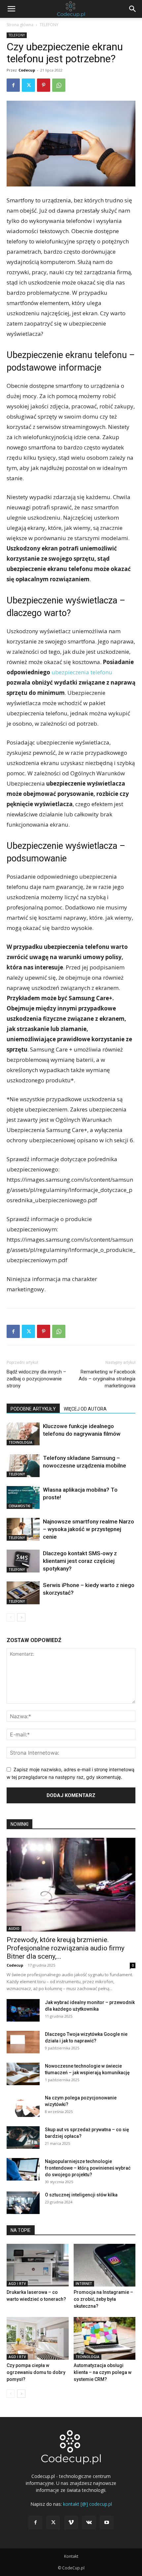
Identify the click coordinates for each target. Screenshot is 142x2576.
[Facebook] (13, 85)
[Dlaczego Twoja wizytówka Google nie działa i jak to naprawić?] (23, 2042)
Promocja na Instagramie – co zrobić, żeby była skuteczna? (103, 2299)
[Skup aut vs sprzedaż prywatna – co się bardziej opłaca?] (23, 2138)
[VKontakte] (89, 2523)
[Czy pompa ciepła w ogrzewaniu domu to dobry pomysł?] (38, 2338)
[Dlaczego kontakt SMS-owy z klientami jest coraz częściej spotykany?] (23, 1561)
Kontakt (71, 2556)
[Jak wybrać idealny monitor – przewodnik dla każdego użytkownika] (23, 2010)
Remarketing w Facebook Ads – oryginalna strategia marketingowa (107, 1379)
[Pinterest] (44, 85)
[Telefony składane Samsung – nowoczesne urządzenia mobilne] (23, 1466)
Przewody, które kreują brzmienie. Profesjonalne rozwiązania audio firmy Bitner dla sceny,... (66, 1948)
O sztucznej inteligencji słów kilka (81, 2195)
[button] (11, 9)
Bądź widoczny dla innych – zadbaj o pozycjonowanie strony (36, 1379)
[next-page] (21, 1617)
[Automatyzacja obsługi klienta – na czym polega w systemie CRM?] (105, 2338)
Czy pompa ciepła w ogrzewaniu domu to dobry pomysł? (36, 2372)
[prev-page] (11, 1617)
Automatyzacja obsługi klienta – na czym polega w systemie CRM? (103, 2372)
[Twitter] (28, 85)
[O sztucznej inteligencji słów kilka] (23, 2203)
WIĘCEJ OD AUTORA (85, 1409)
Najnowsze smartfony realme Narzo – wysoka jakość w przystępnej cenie (89, 1529)
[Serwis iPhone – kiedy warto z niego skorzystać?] (23, 1593)
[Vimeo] (71, 2523)
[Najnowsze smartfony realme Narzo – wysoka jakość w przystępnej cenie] (23, 1529)
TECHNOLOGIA (20, 1442)
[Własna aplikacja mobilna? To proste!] (23, 1497)
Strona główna (20, 25)
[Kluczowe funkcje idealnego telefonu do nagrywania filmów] (23, 1434)
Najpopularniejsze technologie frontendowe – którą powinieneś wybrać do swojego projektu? (88, 2168)
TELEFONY (49, 25)
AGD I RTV (17, 2284)
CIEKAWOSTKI (19, 1506)
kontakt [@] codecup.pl (88, 2504)
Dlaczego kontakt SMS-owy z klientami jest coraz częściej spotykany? (80, 1561)
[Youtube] (107, 2523)
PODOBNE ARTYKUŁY (33, 1409)
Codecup (27, 70)
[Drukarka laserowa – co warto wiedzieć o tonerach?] (38, 2265)
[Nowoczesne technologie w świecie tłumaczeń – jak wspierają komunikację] (23, 2074)
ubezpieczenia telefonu (82, 672)
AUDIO (14, 1929)
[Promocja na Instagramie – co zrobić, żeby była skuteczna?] (105, 2265)
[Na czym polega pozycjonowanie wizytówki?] (23, 2106)
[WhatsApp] (59, 85)
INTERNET (84, 2284)
